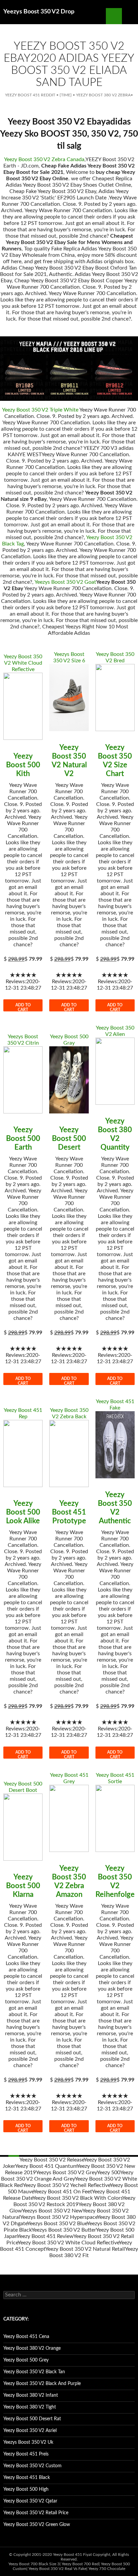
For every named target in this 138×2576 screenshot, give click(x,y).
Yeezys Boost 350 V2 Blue (57, 2224)
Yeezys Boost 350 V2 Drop (39, 12)
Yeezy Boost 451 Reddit (30, 95)
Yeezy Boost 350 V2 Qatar (30, 2501)
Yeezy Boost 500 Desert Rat (32, 2419)
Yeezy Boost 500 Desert (69, 1139)
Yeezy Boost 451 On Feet (63, 2192)
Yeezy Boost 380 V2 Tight (30, 2407)
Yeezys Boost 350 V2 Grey (66, 2173)
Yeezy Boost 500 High (26, 2489)
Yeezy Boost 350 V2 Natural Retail (85, 2249)
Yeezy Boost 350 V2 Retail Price (36, 2513)
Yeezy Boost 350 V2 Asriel (30, 2431)
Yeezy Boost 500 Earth (23, 1139)
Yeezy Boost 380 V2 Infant (31, 2395)
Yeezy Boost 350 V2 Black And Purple (42, 2384)
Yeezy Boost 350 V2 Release (52, 2160)
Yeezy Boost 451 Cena (26, 2337)
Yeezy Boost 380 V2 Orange (32, 2348)
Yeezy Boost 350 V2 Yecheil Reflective (66, 2185)
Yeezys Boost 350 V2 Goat (65, 582)
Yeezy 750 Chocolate (107, 2569)
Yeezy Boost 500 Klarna (23, 1886)
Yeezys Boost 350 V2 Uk (28, 2442)
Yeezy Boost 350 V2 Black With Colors (77, 2198)
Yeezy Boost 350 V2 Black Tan (34, 2372)
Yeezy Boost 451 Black (27, 2478)
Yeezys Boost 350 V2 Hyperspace (59, 2217)
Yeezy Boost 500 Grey (26, 2360)
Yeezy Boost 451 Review (45, 2236)
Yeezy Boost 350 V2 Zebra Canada (44, 159)
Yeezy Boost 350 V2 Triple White (40, 410)
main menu (130, 16)
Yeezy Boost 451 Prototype (69, 1512)
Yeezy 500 (109, 2173)
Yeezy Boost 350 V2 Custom (32, 2466)
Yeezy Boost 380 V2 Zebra (103, 95)
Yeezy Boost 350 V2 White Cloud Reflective (23, 663)
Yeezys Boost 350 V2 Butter (64, 2230)
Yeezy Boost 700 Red (80, 2564)
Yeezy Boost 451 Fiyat (72, 2555)
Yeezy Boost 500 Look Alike (23, 1512)
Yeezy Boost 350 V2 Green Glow (37, 2525)
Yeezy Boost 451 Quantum (46, 2166)
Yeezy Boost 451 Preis (26, 2454)
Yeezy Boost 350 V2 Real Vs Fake (57, 2569)
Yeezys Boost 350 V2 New (52, 2211)
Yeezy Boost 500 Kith (23, 765)
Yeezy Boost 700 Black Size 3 (34, 2564)
